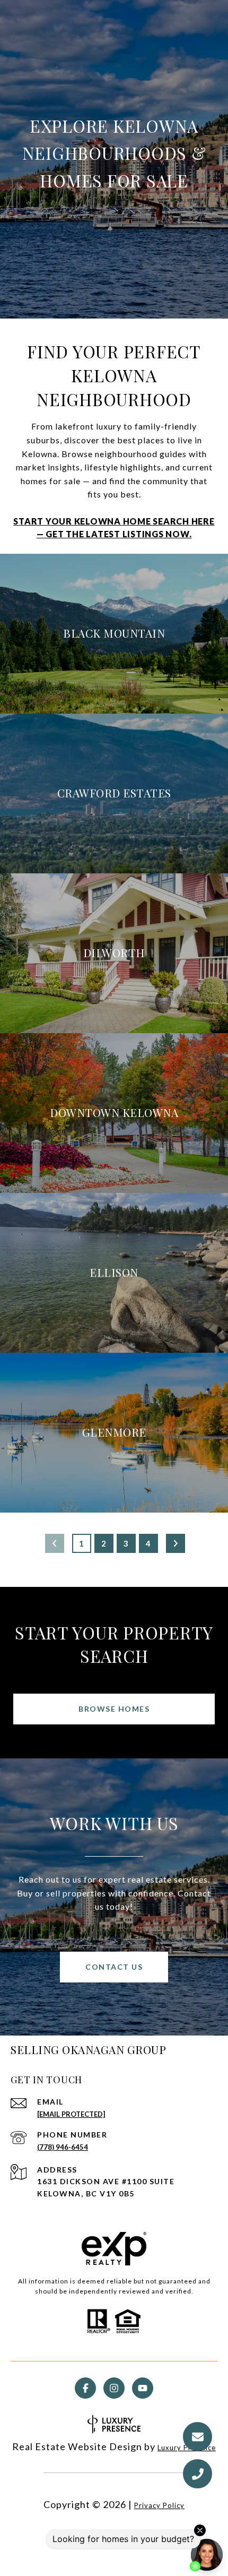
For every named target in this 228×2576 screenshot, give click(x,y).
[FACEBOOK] (85, 2388)
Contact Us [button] (114, 1967)
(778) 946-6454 (63, 2147)
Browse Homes (114, 1709)
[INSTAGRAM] (114, 2388)
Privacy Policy (159, 2505)
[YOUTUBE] (143, 2388)
